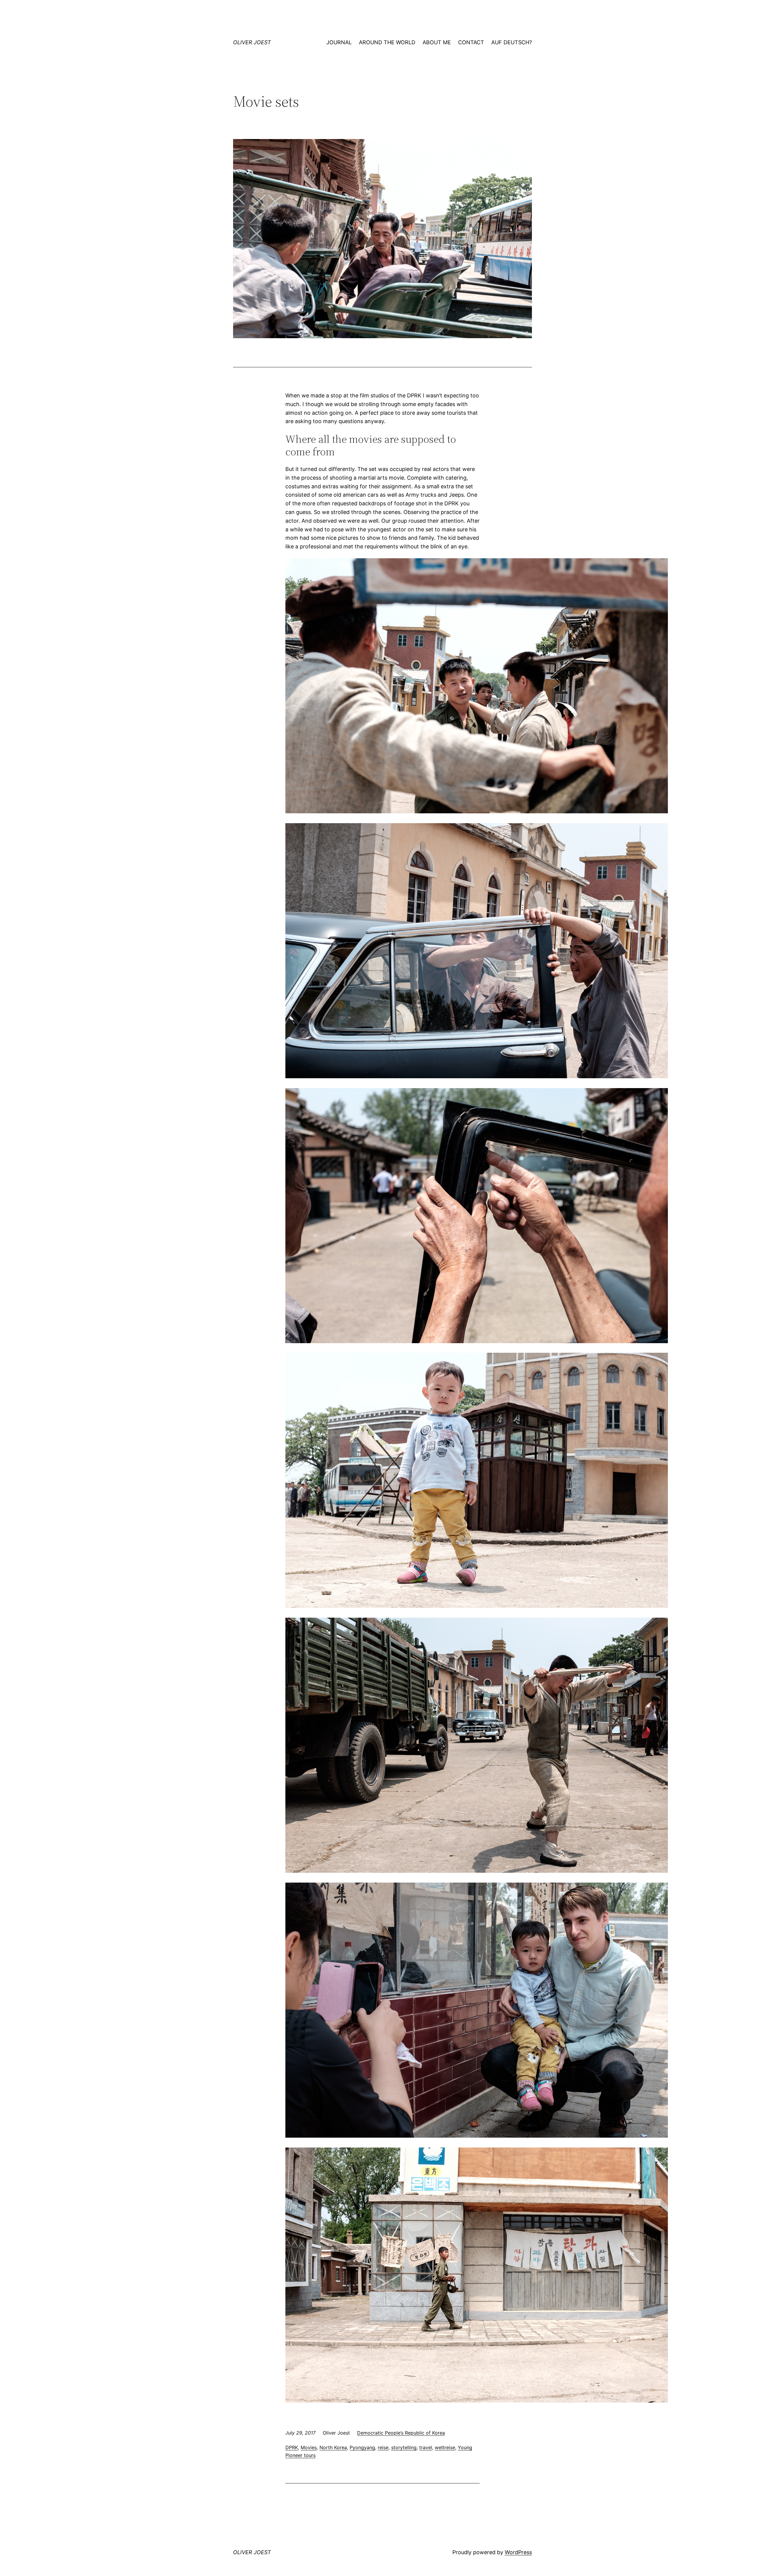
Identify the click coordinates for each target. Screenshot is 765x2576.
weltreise (445, 2447)
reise (383, 2447)
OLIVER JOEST (252, 42)
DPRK (292, 2447)
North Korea (333, 2447)
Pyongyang (362, 2447)
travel (426, 2447)
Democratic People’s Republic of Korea (401, 2433)
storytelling (404, 2447)
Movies (309, 2447)
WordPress (518, 2552)
